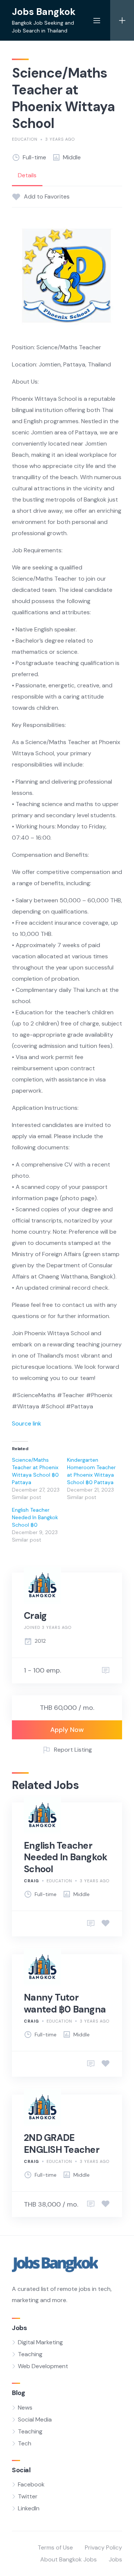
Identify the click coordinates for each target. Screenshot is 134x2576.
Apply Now (67, 1730)
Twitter (28, 2496)
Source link (27, 1423)
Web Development (43, 2366)
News (25, 2408)
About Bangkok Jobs (68, 2559)
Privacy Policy (103, 2547)
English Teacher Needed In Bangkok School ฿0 (35, 1517)
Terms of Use (55, 2547)
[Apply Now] (91, 1924)
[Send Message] (106, 1671)
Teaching (30, 2354)
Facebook (31, 2484)
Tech (25, 2443)
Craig (35, 1616)
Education (25, 139)
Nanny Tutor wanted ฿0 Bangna (65, 2003)
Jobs (115, 2559)
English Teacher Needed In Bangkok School (66, 1857)
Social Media (35, 2419)
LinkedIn (29, 2508)
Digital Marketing (40, 2342)
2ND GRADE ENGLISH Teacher (62, 2143)
